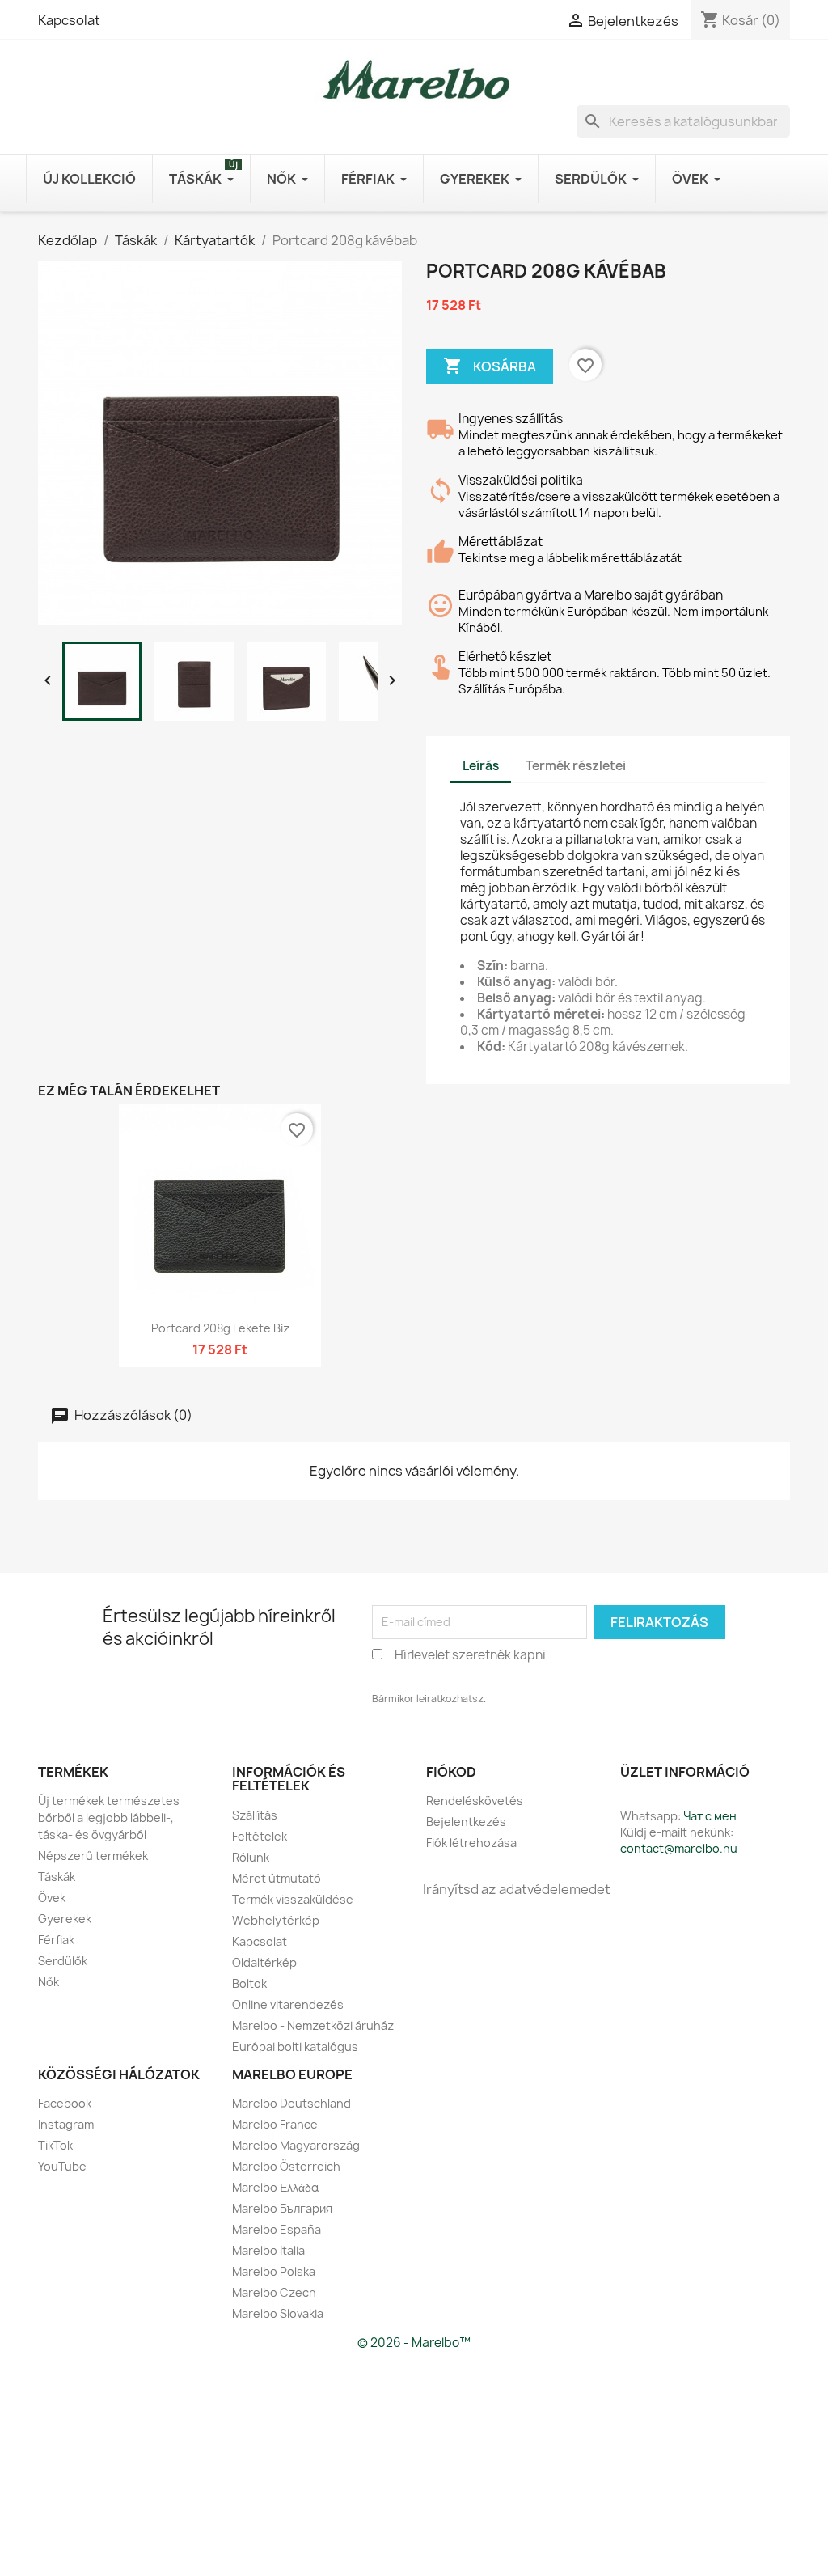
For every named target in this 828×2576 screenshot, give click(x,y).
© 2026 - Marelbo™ (414, 2343)
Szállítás (255, 1815)
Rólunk (251, 1857)
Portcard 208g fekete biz (220, 1328)
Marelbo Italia (268, 2250)
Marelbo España (277, 2229)
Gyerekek (65, 1919)
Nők (49, 1982)
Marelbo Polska (274, 2271)
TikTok (55, 2145)
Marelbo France (275, 2124)
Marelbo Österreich (286, 2166)
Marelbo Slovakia (278, 2313)
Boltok (249, 1983)
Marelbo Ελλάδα (275, 2187)
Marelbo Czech (274, 2292)
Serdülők (63, 1961)
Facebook (65, 2103)
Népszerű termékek (93, 1856)
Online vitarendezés (288, 2004)
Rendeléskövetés (475, 1801)
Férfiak (56, 1940)
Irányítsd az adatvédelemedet (517, 1889)
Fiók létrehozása (471, 1843)
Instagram (66, 2124)
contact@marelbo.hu (679, 1848)
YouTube (62, 2166)
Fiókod (451, 1772)
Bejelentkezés (466, 1822)
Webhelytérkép (276, 1920)
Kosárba (490, 366)
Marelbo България (282, 2208)
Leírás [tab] (481, 766)
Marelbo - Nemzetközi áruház (313, 2025)
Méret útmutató (277, 1878)
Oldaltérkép (264, 1962)
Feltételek (260, 1836)
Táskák (57, 1877)
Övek (52, 1898)
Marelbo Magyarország (296, 2145)
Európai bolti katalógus (295, 2046)
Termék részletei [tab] (576, 766)
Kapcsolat (69, 20)
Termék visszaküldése (293, 1899)
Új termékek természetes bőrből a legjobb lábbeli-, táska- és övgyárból (109, 1818)
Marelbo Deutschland (291, 2103)
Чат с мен (710, 1816)
